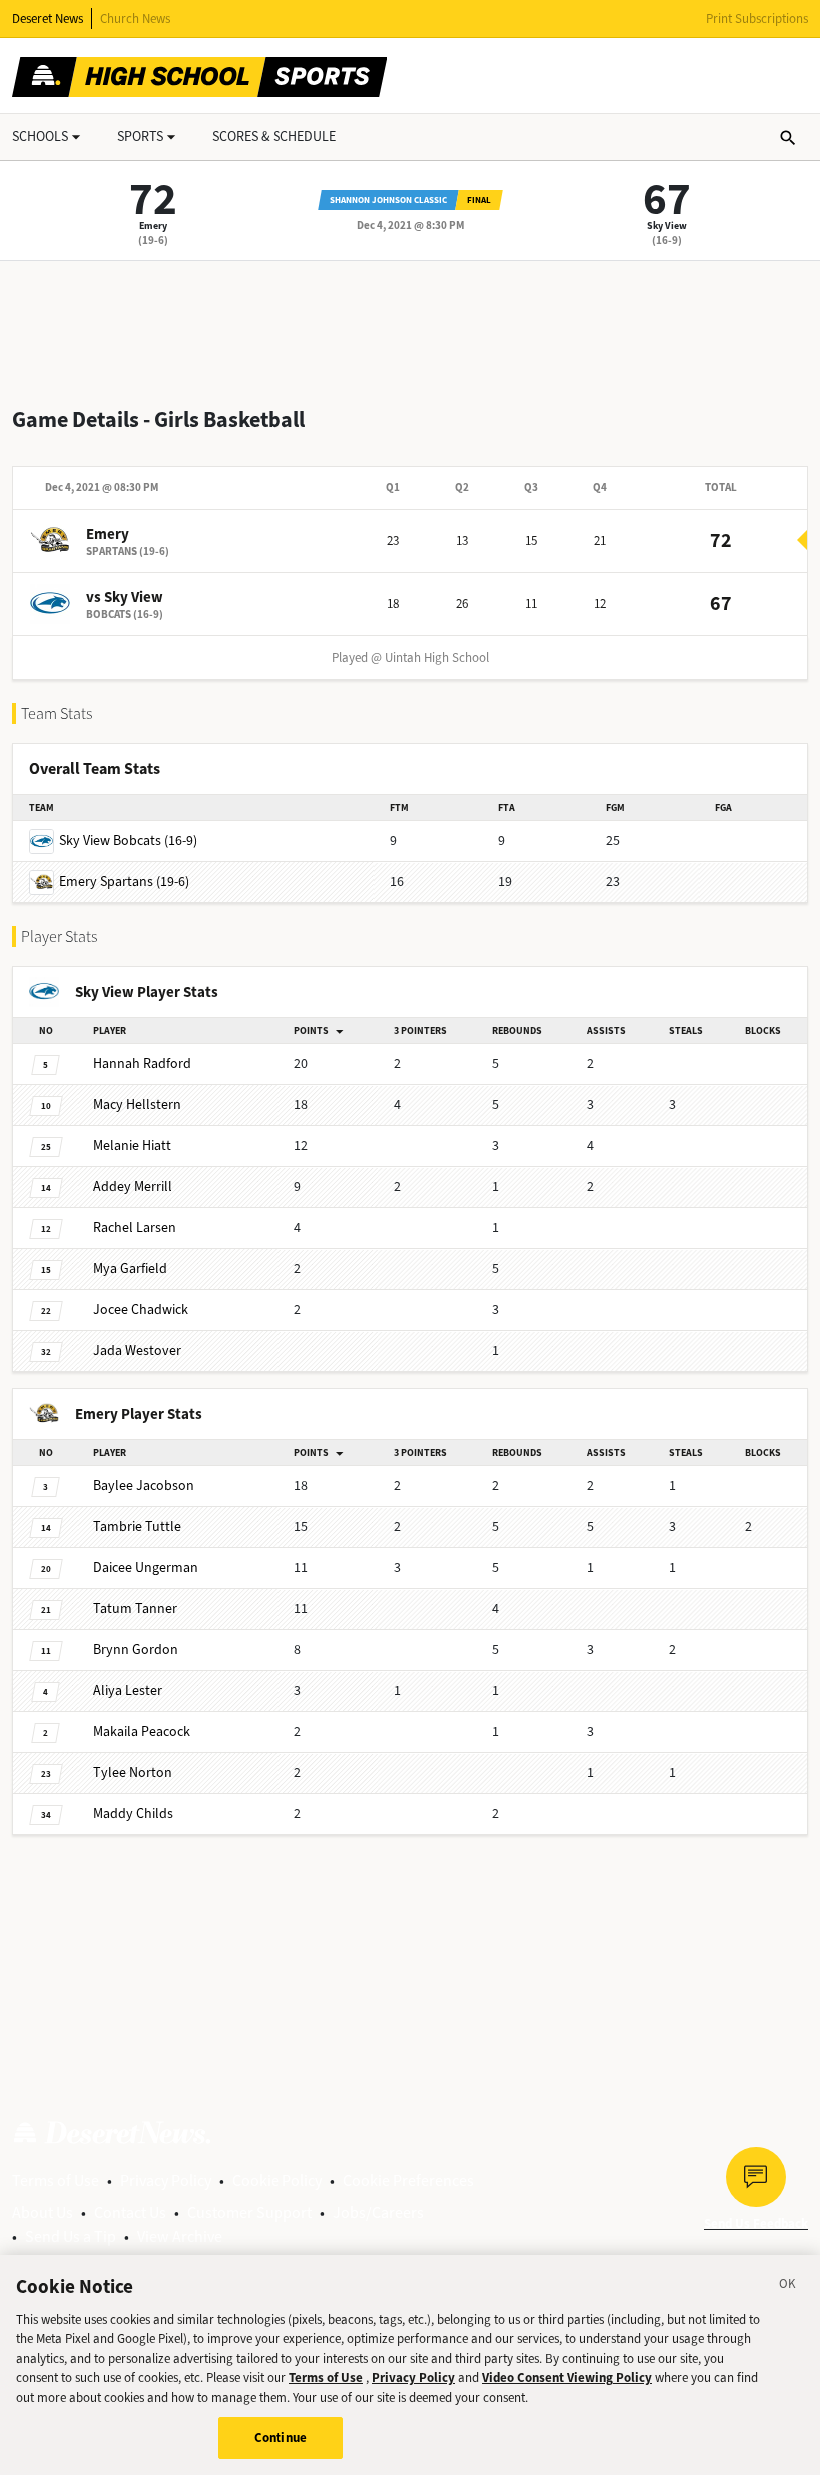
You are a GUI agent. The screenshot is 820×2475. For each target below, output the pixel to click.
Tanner (135, 1608)
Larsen (134, 1227)
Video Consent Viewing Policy (567, 2377)
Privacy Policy (165, 2180)
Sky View (667, 225)
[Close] (788, 2287)
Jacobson (143, 1485)
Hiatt (132, 1145)
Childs (133, 1813)
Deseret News (47, 18)
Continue (280, 2437)
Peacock (141, 1731)
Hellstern (137, 1104)
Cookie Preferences (408, 2180)
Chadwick (140, 1309)
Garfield (130, 1268)
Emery (153, 225)
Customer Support (249, 2212)
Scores (274, 136)
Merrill (132, 1186)
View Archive (179, 2236)
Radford (142, 1063)
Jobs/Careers (378, 2212)
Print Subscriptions (757, 18)
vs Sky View (124, 597)
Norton (132, 1772)
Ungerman (145, 1567)
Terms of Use (55, 2180)
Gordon (135, 1649)
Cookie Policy (277, 2180)
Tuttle (137, 1526)
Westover (137, 1350)
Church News (135, 18)
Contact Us (130, 2212)
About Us (42, 2212)
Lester (127, 1690)
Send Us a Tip (70, 2236)
